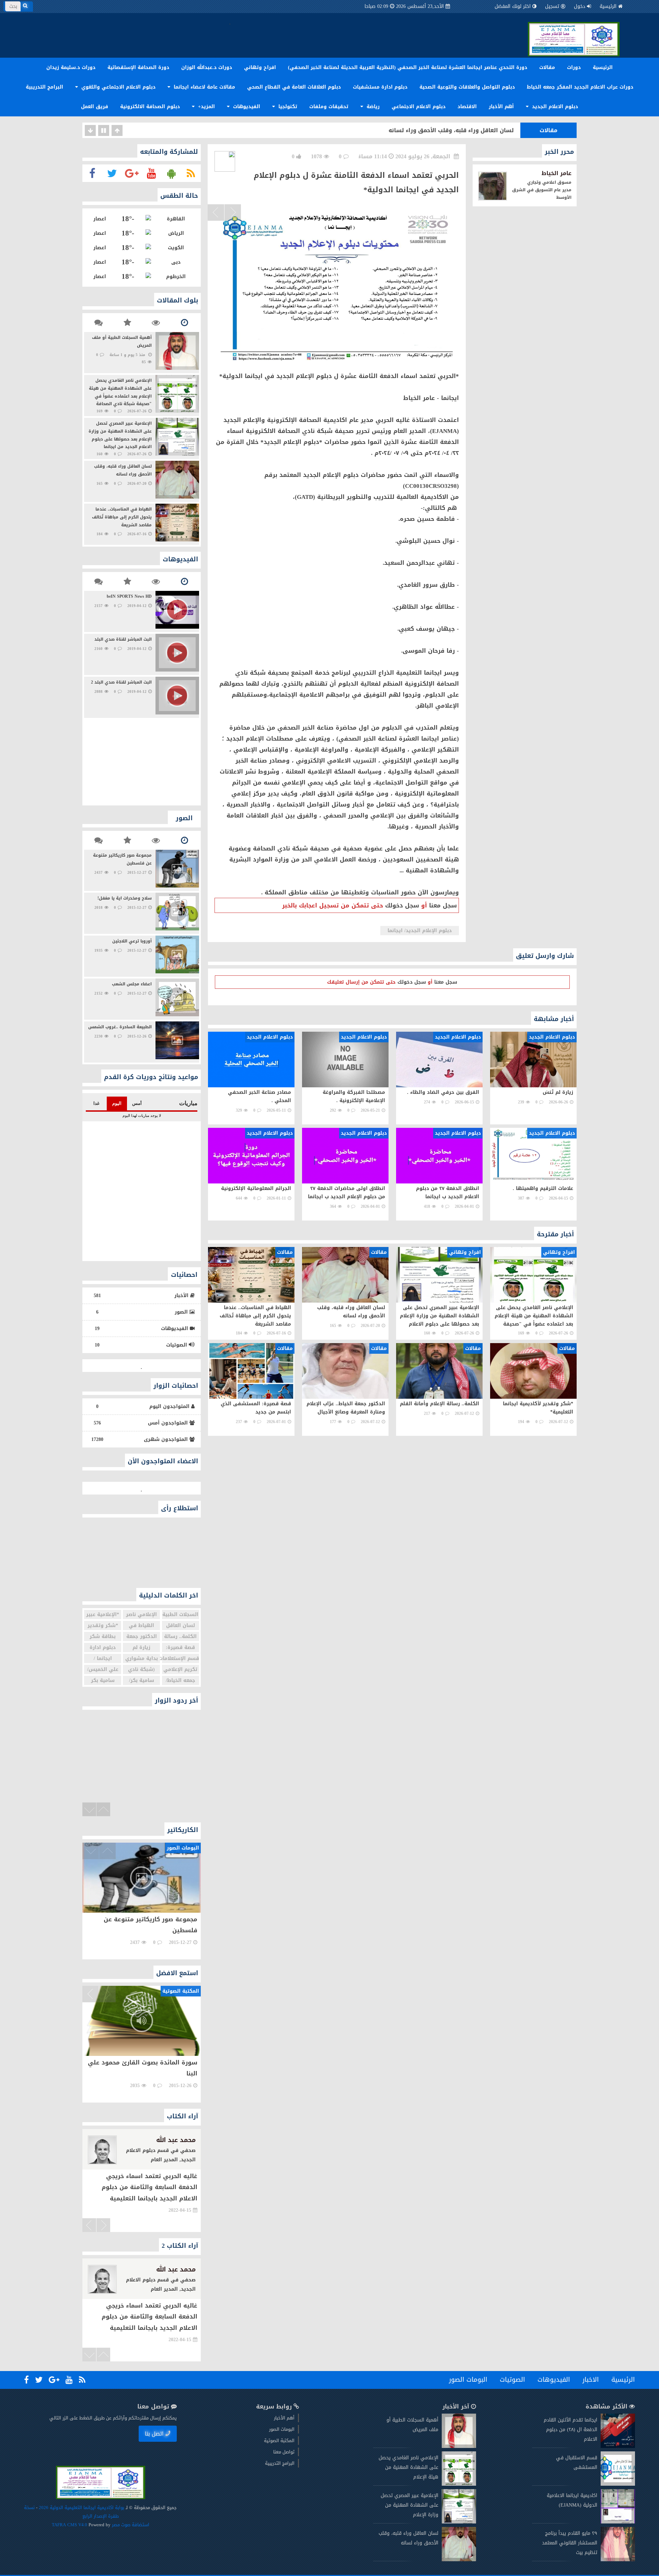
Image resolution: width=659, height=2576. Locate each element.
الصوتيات (512, 2380)
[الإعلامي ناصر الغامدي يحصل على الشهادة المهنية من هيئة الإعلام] (459, 2484)
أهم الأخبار (501, 107)
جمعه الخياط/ (181, 1680)
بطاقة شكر (103, 1636)
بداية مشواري (142, 1658)
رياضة (372, 107)
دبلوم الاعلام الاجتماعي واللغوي (118, 87)
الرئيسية (608, 6)
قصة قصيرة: (180, 1647)
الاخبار (591, 2380)
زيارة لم (141, 1647)
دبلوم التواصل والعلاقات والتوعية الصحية (467, 87)
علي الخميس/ (103, 1669)
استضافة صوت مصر (130, 2525)
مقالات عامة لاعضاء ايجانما (204, 87)
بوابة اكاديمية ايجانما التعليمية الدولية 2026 (82, 2508)
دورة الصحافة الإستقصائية (138, 67)
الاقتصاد (467, 107)
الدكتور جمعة (142, 1636)
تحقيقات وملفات (329, 107)
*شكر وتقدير (103, 1625)
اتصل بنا (154, 2434)
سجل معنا (443, 905)
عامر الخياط (557, 173)
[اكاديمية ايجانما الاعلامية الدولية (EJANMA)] (618, 2522)
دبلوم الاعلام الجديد (554, 107)
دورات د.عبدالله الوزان (207, 67)
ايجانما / (103, 1658)
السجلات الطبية (180, 1615)
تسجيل (552, 6)
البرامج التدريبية (44, 87)
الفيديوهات (246, 107)
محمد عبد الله (176, 2140)
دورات (574, 67)
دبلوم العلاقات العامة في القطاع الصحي (294, 87)
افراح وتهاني (260, 67)
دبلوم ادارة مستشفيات (380, 87)
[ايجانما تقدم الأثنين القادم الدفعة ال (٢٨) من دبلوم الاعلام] (618, 2446)
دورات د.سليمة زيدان (71, 67)
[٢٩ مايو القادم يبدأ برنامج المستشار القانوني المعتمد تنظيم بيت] (618, 2560)
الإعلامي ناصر (141, 1615)
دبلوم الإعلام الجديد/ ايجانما (420, 931)
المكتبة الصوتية (279, 2441)
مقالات (547, 67)
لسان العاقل (181, 1625)
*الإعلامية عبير (103, 1615)
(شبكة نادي (141, 1669)
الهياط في (141, 1625)
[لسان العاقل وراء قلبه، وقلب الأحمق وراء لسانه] (459, 2560)
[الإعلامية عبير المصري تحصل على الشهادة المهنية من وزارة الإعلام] (459, 2522)
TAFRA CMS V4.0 (70, 2525)
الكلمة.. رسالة (180, 1636)
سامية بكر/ (142, 1680)
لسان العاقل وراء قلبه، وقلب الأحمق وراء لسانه (451, 130)
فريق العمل (95, 107)
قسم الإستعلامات (181, 1658)
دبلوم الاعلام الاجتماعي (419, 107)
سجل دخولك (402, 905)
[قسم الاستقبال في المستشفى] (618, 2484)
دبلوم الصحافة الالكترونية (150, 107)
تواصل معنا (284, 2452)
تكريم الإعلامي (180, 1669)
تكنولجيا (287, 107)
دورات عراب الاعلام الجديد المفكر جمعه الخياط (580, 87)
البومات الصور (468, 2380)
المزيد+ (206, 107)
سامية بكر (103, 1680)
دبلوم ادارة (103, 1647)
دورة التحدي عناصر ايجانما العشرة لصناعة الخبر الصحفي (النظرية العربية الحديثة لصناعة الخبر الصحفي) (408, 67)
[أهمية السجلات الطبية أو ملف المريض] (459, 2446)
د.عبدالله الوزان (173, 2269)
